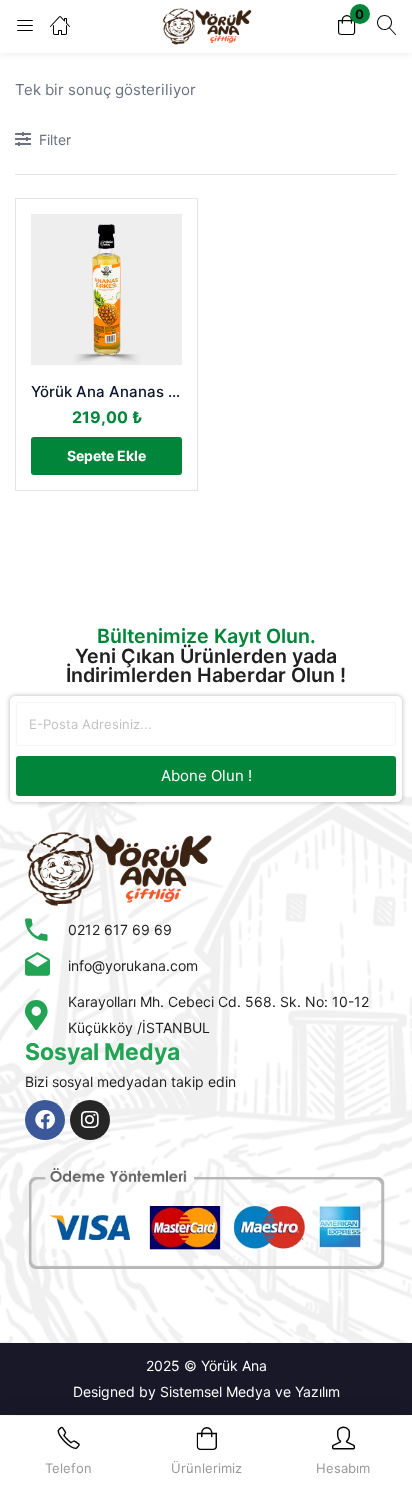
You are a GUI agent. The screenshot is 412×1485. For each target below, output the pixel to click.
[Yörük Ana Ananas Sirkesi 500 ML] (106, 289)
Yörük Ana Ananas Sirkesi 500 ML (106, 391)
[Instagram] (90, 1120)
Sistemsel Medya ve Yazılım (250, 1391)
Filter (55, 139)
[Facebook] (45, 1120)
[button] (347, 26)
